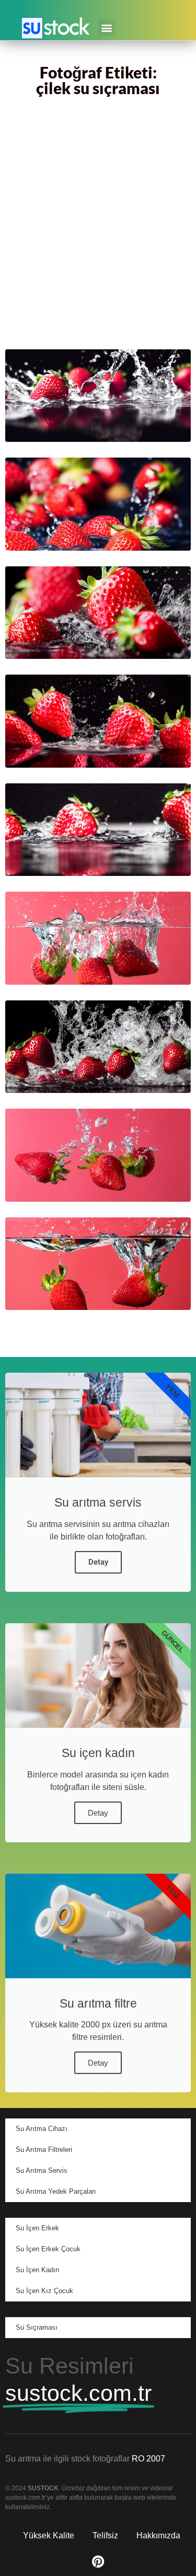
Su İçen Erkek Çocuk (48, 2249)
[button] (107, 28)
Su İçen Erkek (37, 2228)
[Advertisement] (98, 225)
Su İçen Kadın (37, 2270)
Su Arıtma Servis (42, 2170)
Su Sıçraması (37, 2327)
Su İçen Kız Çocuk (44, 2291)
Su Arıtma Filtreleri (44, 2150)
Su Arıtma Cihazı (42, 2129)
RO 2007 (148, 2459)
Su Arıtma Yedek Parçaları (56, 2191)
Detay (98, 1562)
